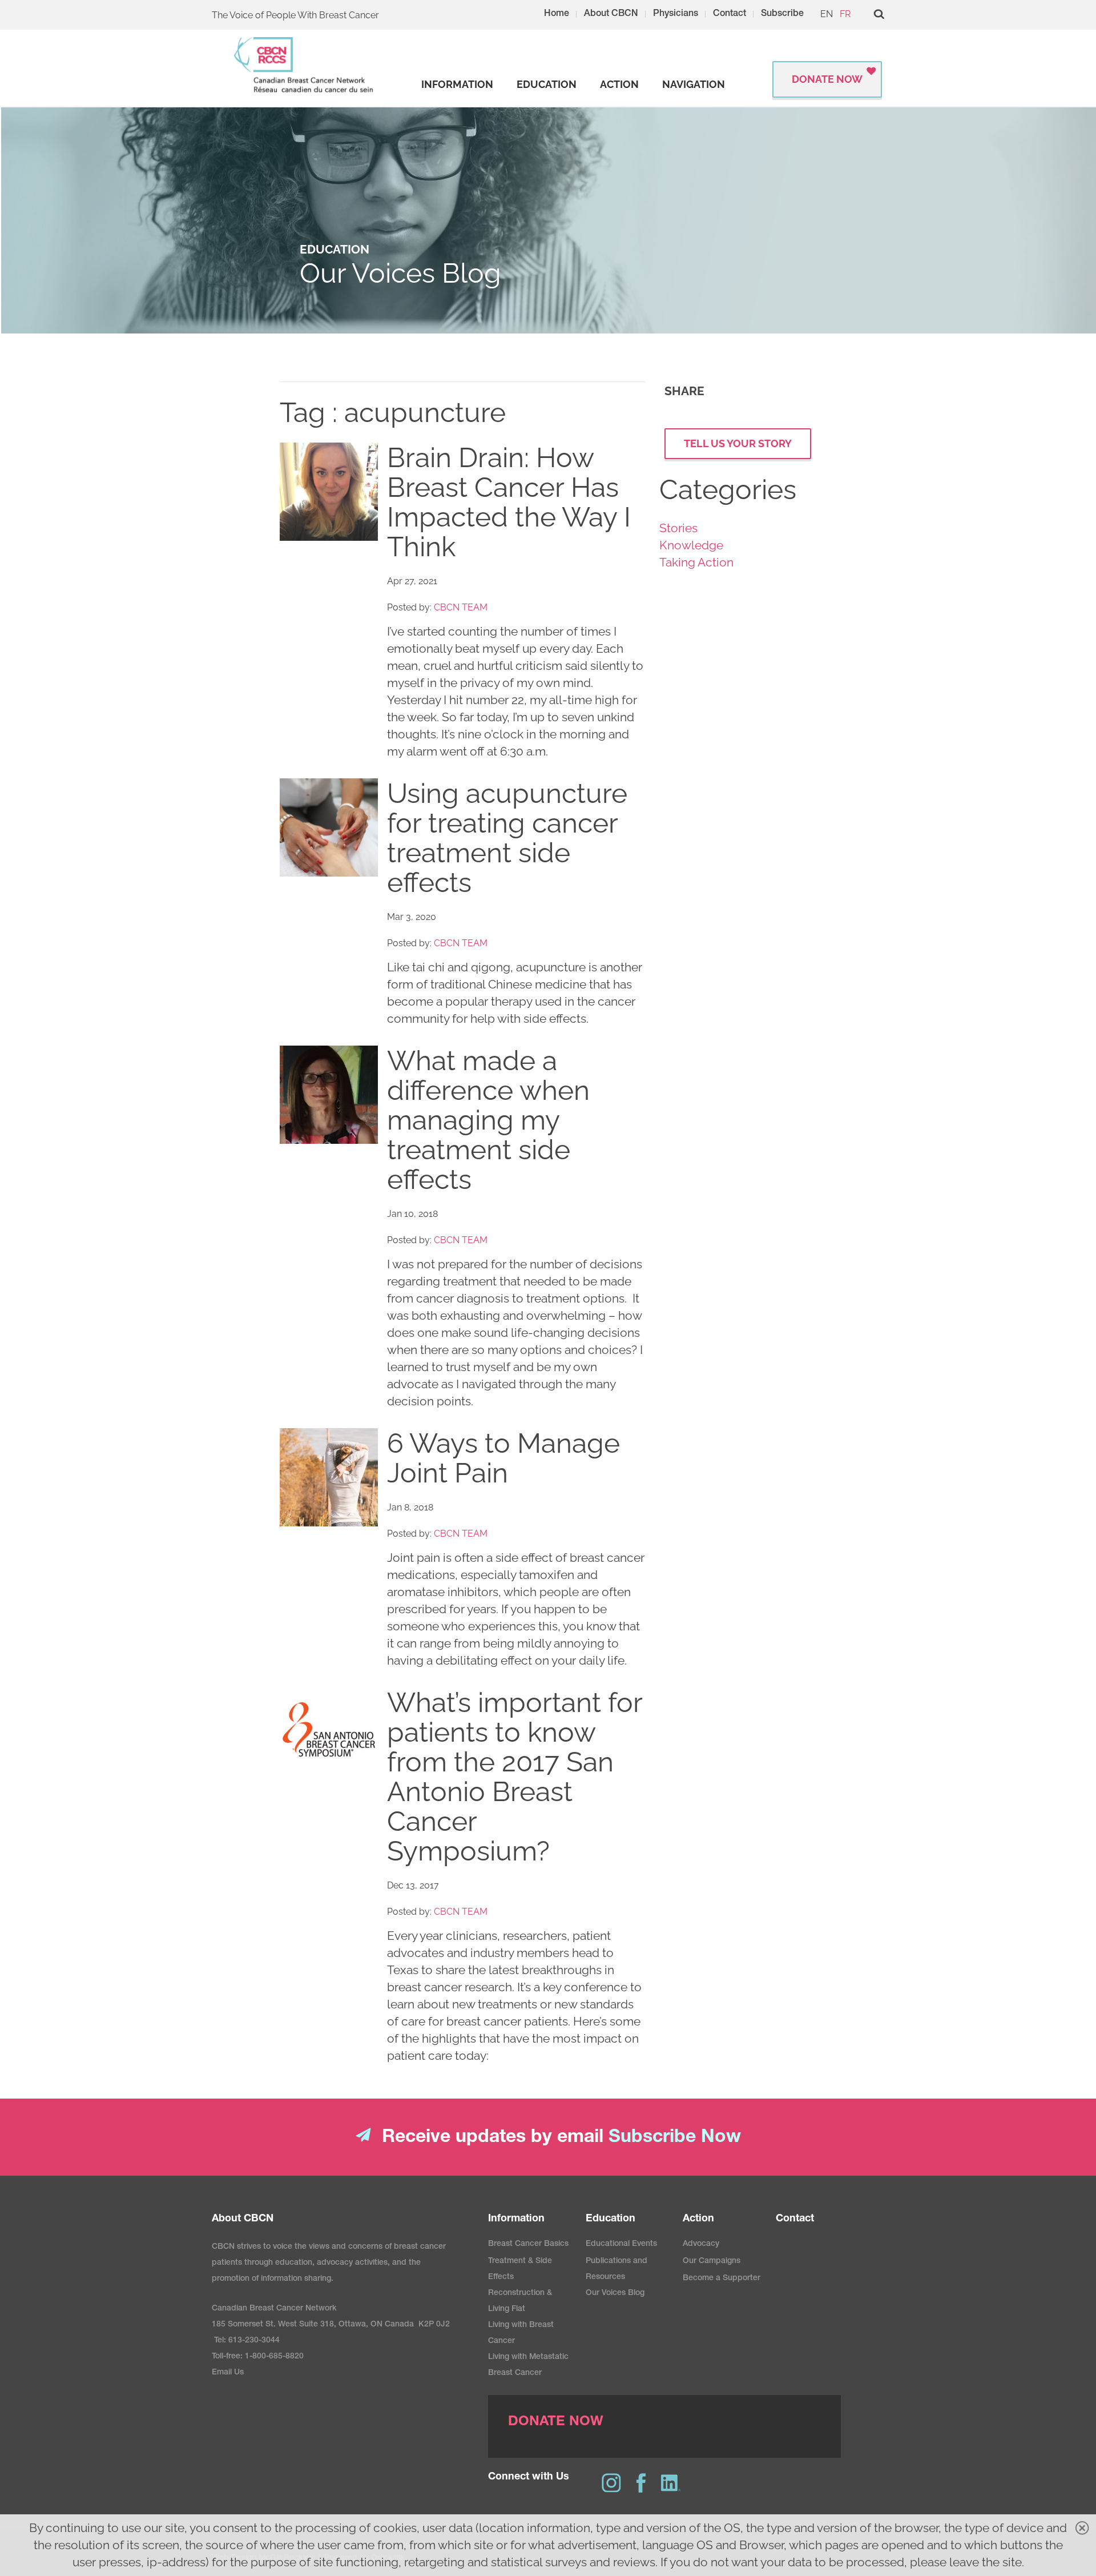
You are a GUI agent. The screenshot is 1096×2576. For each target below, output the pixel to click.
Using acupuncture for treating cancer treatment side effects (507, 838)
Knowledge (691, 545)
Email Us (228, 2373)
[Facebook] (641, 2483)
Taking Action (696, 562)
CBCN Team (461, 607)
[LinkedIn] (671, 2483)
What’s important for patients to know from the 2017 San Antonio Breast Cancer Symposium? (515, 1777)
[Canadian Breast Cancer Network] (304, 65)
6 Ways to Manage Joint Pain (503, 1458)
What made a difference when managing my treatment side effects (488, 1120)
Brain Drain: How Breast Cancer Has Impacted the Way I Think (509, 502)
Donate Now (827, 79)
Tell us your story (738, 443)
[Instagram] (611, 2483)
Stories (678, 528)
